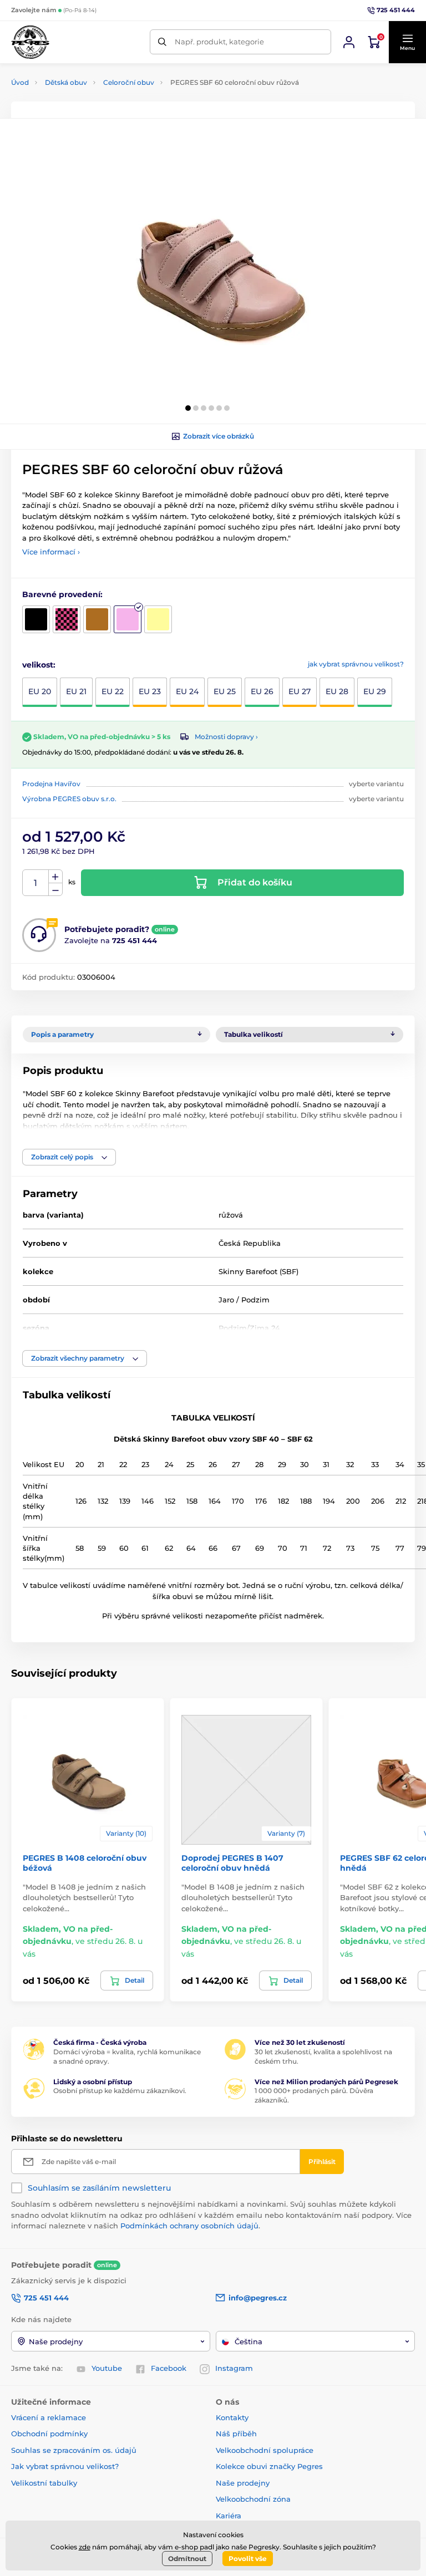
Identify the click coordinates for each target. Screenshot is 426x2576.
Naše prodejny (243, 2483)
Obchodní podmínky (49, 2434)
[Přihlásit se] (349, 42)
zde (85, 2547)
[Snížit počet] (55, 890)
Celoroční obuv (129, 82)
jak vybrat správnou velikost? (356, 664)
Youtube (107, 2368)
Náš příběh (236, 2434)
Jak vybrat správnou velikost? (65, 2466)
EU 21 (76, 691)
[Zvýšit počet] (55, 877)
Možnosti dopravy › (226, 737)
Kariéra (229, 2516)
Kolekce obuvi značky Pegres (269, 2466)
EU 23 (150, 691)
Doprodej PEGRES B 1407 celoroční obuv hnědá (232, 1863)
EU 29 (375, 691)
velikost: (39, 665)
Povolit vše (248, 2559)
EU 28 (337, 691)
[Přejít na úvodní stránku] (30, 42)
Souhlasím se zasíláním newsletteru (99, 2188)
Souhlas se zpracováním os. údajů (74, 2450)
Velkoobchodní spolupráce (265, 2450)
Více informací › (51, 552)
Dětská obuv (66, 82)
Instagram (234, 2368)
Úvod (20, 82)
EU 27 (300, 691)
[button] (407, 42)
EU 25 (225, 691)
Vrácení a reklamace (49, 2417)
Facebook (169, 2368)
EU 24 (187, 691)
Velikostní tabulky (44, 2483)
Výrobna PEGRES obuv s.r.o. (69, 799)
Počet (36, 883)
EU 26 (262, 691)
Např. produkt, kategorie (219, 42)
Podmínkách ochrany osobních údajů (189, 2226)
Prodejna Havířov (51, 784)
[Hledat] (162, 42)
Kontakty (232, 2417)
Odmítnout (187, 2559)
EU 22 (113, 691)
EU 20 (40, 691)
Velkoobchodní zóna (253, 2499)
